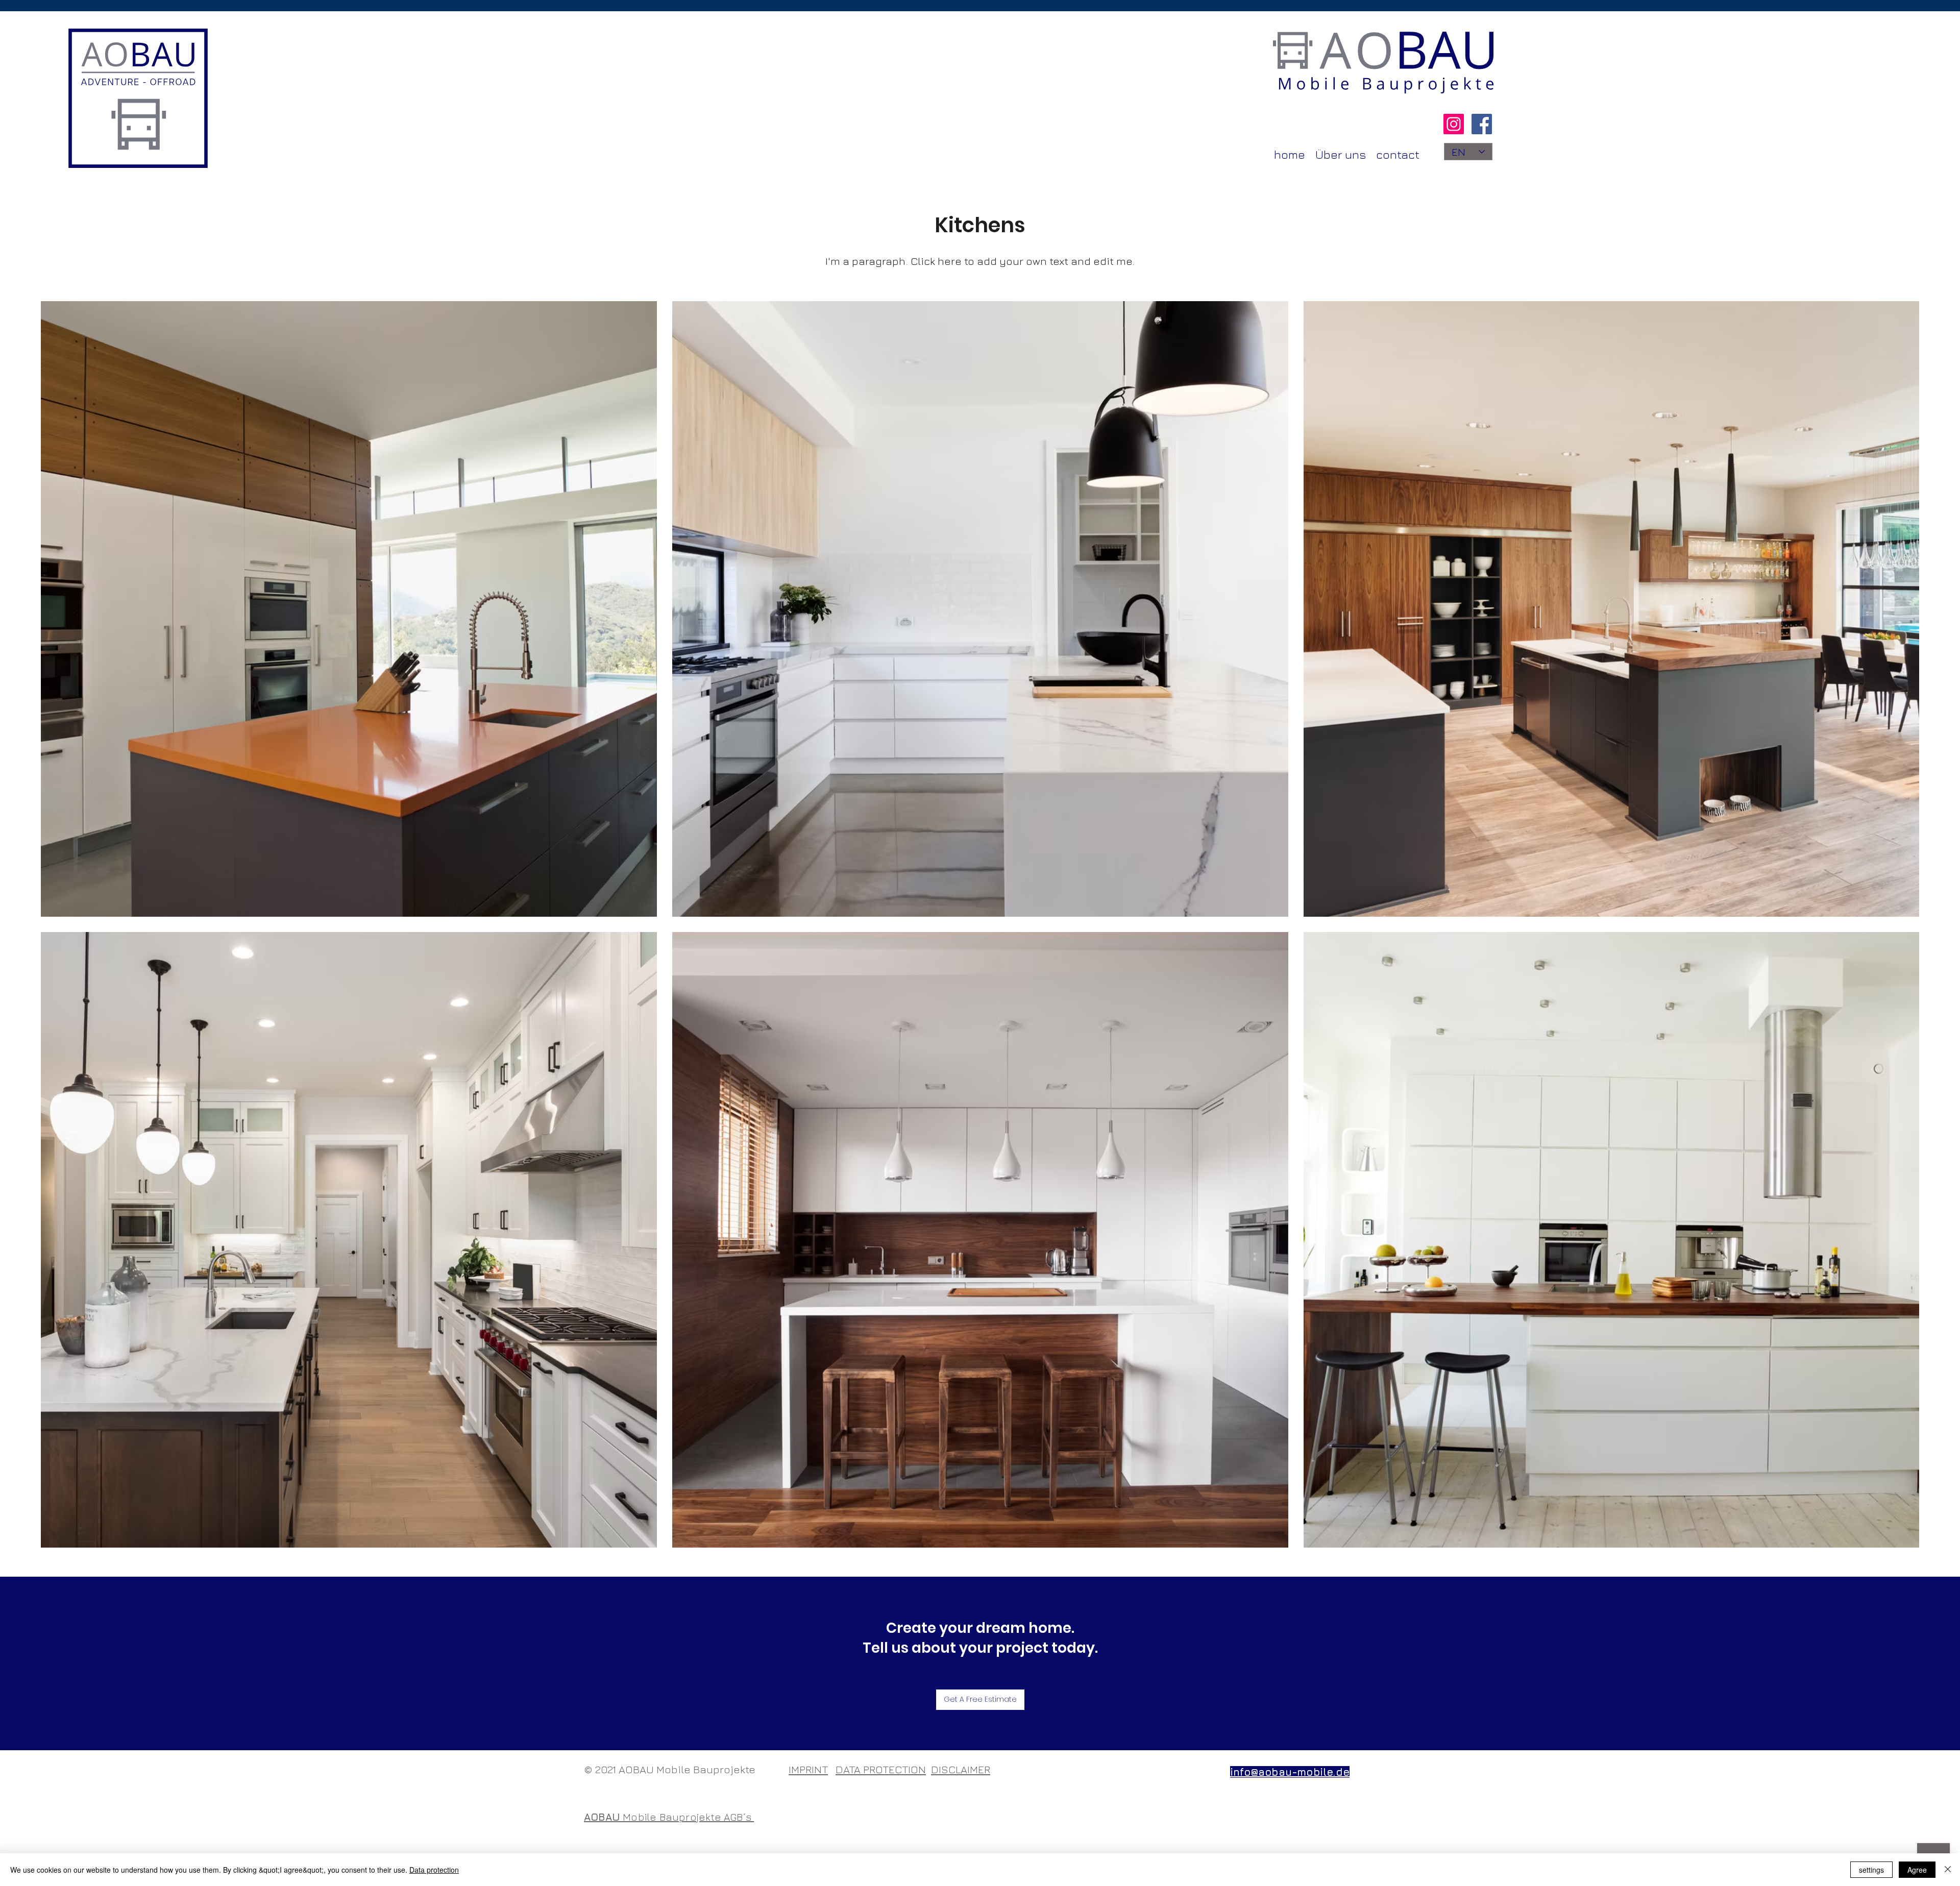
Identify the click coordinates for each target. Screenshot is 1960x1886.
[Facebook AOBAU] (1482, 124)
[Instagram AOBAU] (1454, 124)
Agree (1917, 1870)
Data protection (434, 1870)
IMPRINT (808, 1769)
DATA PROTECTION (881, 1769)
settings (1871, 1870)
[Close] (1948, 1870)
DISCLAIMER (961, 1769)
